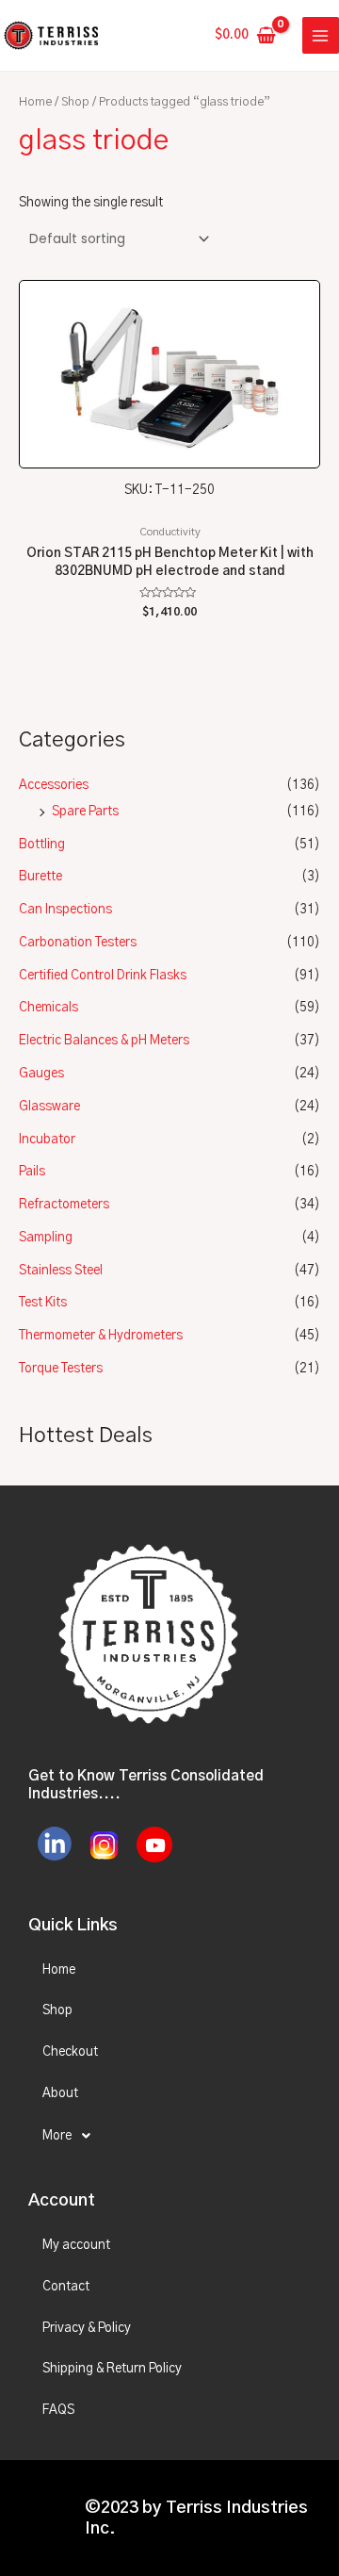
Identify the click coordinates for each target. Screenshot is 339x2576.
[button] (169, 2136)
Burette (40, 877)
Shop (75, 102)
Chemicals (48, 1008)
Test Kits (43, 1303)
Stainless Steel (61, 1271)
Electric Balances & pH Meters (104, 1041)
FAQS (58, 2410)
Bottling (42, 845)
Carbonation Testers (78, 943)
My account (76, 2245)
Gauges (41, 1074)
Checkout (70, 2052)
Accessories (54, 785)
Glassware (49, 1107)
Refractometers (64, 1205)
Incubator (47, 1140)
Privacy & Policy (87, 2328)
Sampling (46, 1238)
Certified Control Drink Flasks (103, 976)
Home (35, 102)
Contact (66, 2287)
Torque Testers (61, 1369)
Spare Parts (85, 812)
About (60, 2093)
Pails (32, 1172)
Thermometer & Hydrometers (101, 1336)
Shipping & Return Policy (112, 2369)
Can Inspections (65, 910)
